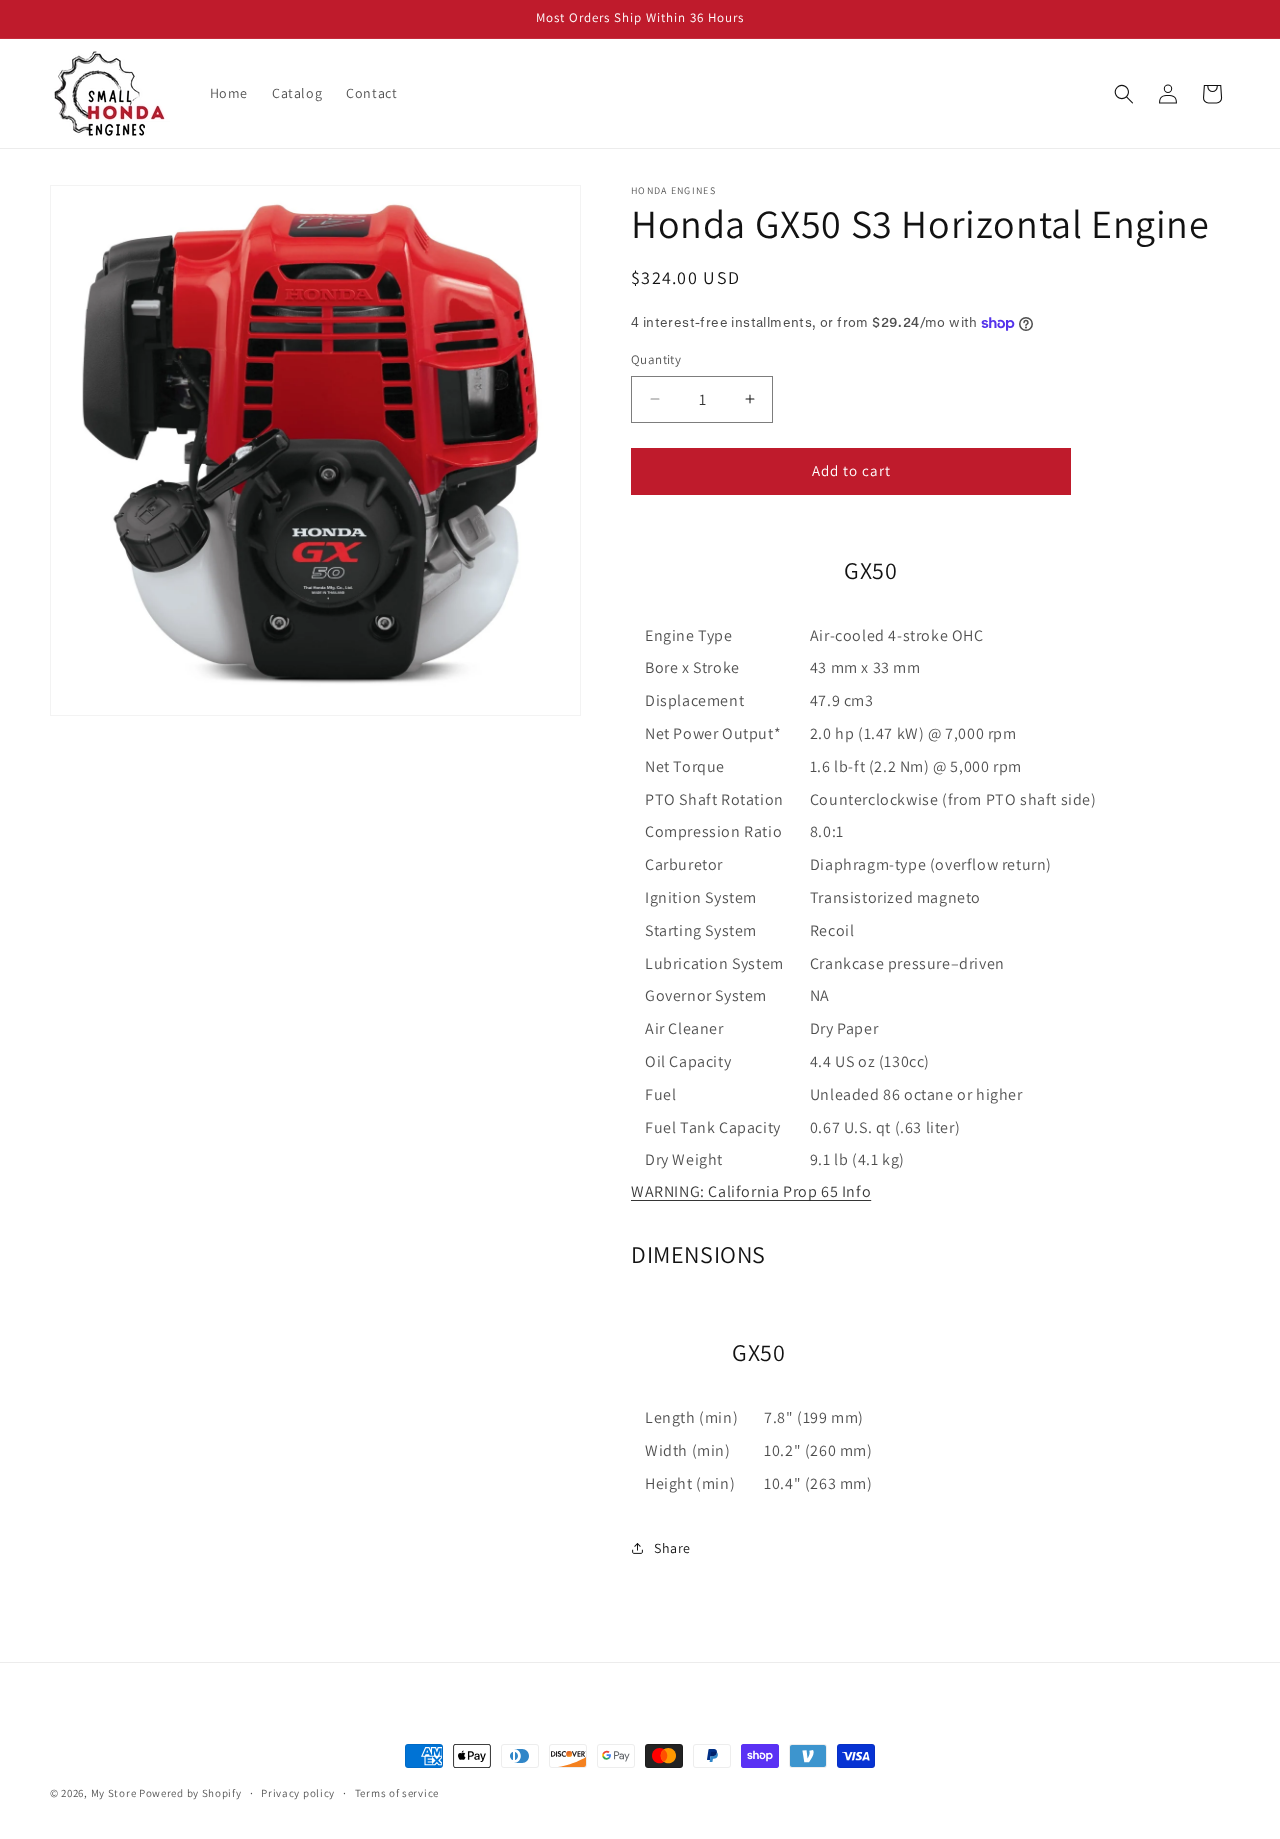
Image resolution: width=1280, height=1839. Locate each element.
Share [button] (672, 1548)
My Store (114, 1793)
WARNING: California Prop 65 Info (751, 1191)
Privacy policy (298, 1792)
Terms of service (397, 1792)
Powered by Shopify (190, 1793)
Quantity (656, 359)
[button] (1124, 94)
